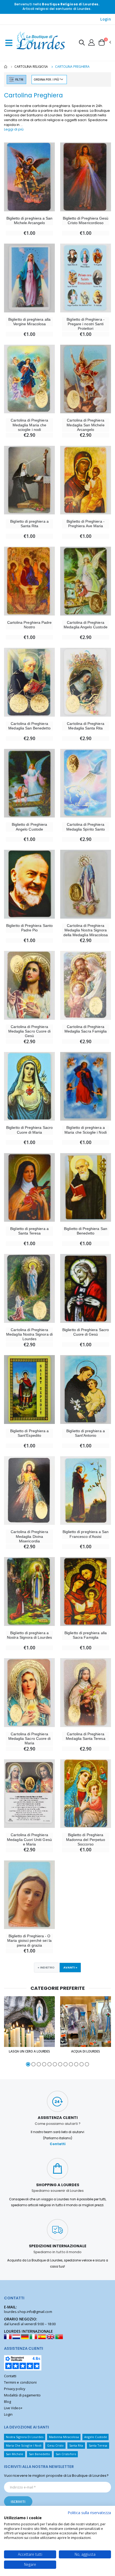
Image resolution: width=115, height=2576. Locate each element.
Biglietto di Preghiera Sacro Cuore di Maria (29, 1130)
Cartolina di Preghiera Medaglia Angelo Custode (85, 625)
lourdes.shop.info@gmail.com (28, 2312)
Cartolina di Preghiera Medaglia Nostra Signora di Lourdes (29, 1334)
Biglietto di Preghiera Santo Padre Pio (29, 928)
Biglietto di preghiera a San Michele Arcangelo (30, 221)
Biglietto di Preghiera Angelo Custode (29, 827)
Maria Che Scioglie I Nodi (24, 2445)
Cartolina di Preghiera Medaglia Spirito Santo (86, 827)
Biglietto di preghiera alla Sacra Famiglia (86, 1635)
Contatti (58, 2144)
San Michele (15, 2454)
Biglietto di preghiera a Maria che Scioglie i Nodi (85, 1130)
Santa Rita (76, 2445)
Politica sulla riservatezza (89, 2513)
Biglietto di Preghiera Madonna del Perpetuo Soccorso (86, 1839)
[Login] (91, 42)
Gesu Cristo (55, 2445)
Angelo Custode (96, 2437)
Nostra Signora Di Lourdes (25, 2437)
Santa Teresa (98, 2445)
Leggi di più (14, 129)
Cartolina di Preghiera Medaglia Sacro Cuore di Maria (29, 1739)
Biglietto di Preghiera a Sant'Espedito (29, 1433)
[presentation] (6, 2032)
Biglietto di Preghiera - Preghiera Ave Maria (85, 524)
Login (106, 19)
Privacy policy (15, 2389)
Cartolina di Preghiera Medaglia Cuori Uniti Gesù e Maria (29, 1839)
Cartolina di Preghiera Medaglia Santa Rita (85, 726)
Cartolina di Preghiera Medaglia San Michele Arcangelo (85, 425)
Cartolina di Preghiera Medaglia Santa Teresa (85, 1736)
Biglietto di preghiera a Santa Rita (29, 524)
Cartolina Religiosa (31, 67)
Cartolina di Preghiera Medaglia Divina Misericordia (29, 1536)
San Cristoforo (66, 2454)
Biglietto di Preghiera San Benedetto (86, 1231)
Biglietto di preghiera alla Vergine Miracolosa (29, 322)
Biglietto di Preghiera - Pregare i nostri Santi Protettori (85, 324)
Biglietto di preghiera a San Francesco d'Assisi (86, 1534)
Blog (7, 2402)
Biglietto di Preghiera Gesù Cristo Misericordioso (86, 221)
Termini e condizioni (20, 2382)
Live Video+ (13, 2408)
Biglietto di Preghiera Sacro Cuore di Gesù (86, 1332)
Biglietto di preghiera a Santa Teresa (29, 1231)
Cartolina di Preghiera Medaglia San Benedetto (29, 726)
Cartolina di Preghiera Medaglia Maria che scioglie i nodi (29, 425)
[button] (82, 43)
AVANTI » (70, 1967)
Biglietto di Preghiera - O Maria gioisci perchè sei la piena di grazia (29, 1941)
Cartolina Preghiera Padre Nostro (29, 625)
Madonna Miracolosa (64, 2437)
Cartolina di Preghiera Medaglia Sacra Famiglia (86, 1029)
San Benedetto (40, 2454)
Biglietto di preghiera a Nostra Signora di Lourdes (29, 1635)
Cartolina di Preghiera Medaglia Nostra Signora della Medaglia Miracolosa (86, 930)
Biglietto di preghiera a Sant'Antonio (85, 1433)
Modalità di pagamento (22, 2395)
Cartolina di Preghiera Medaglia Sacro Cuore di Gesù (29, 1031)
